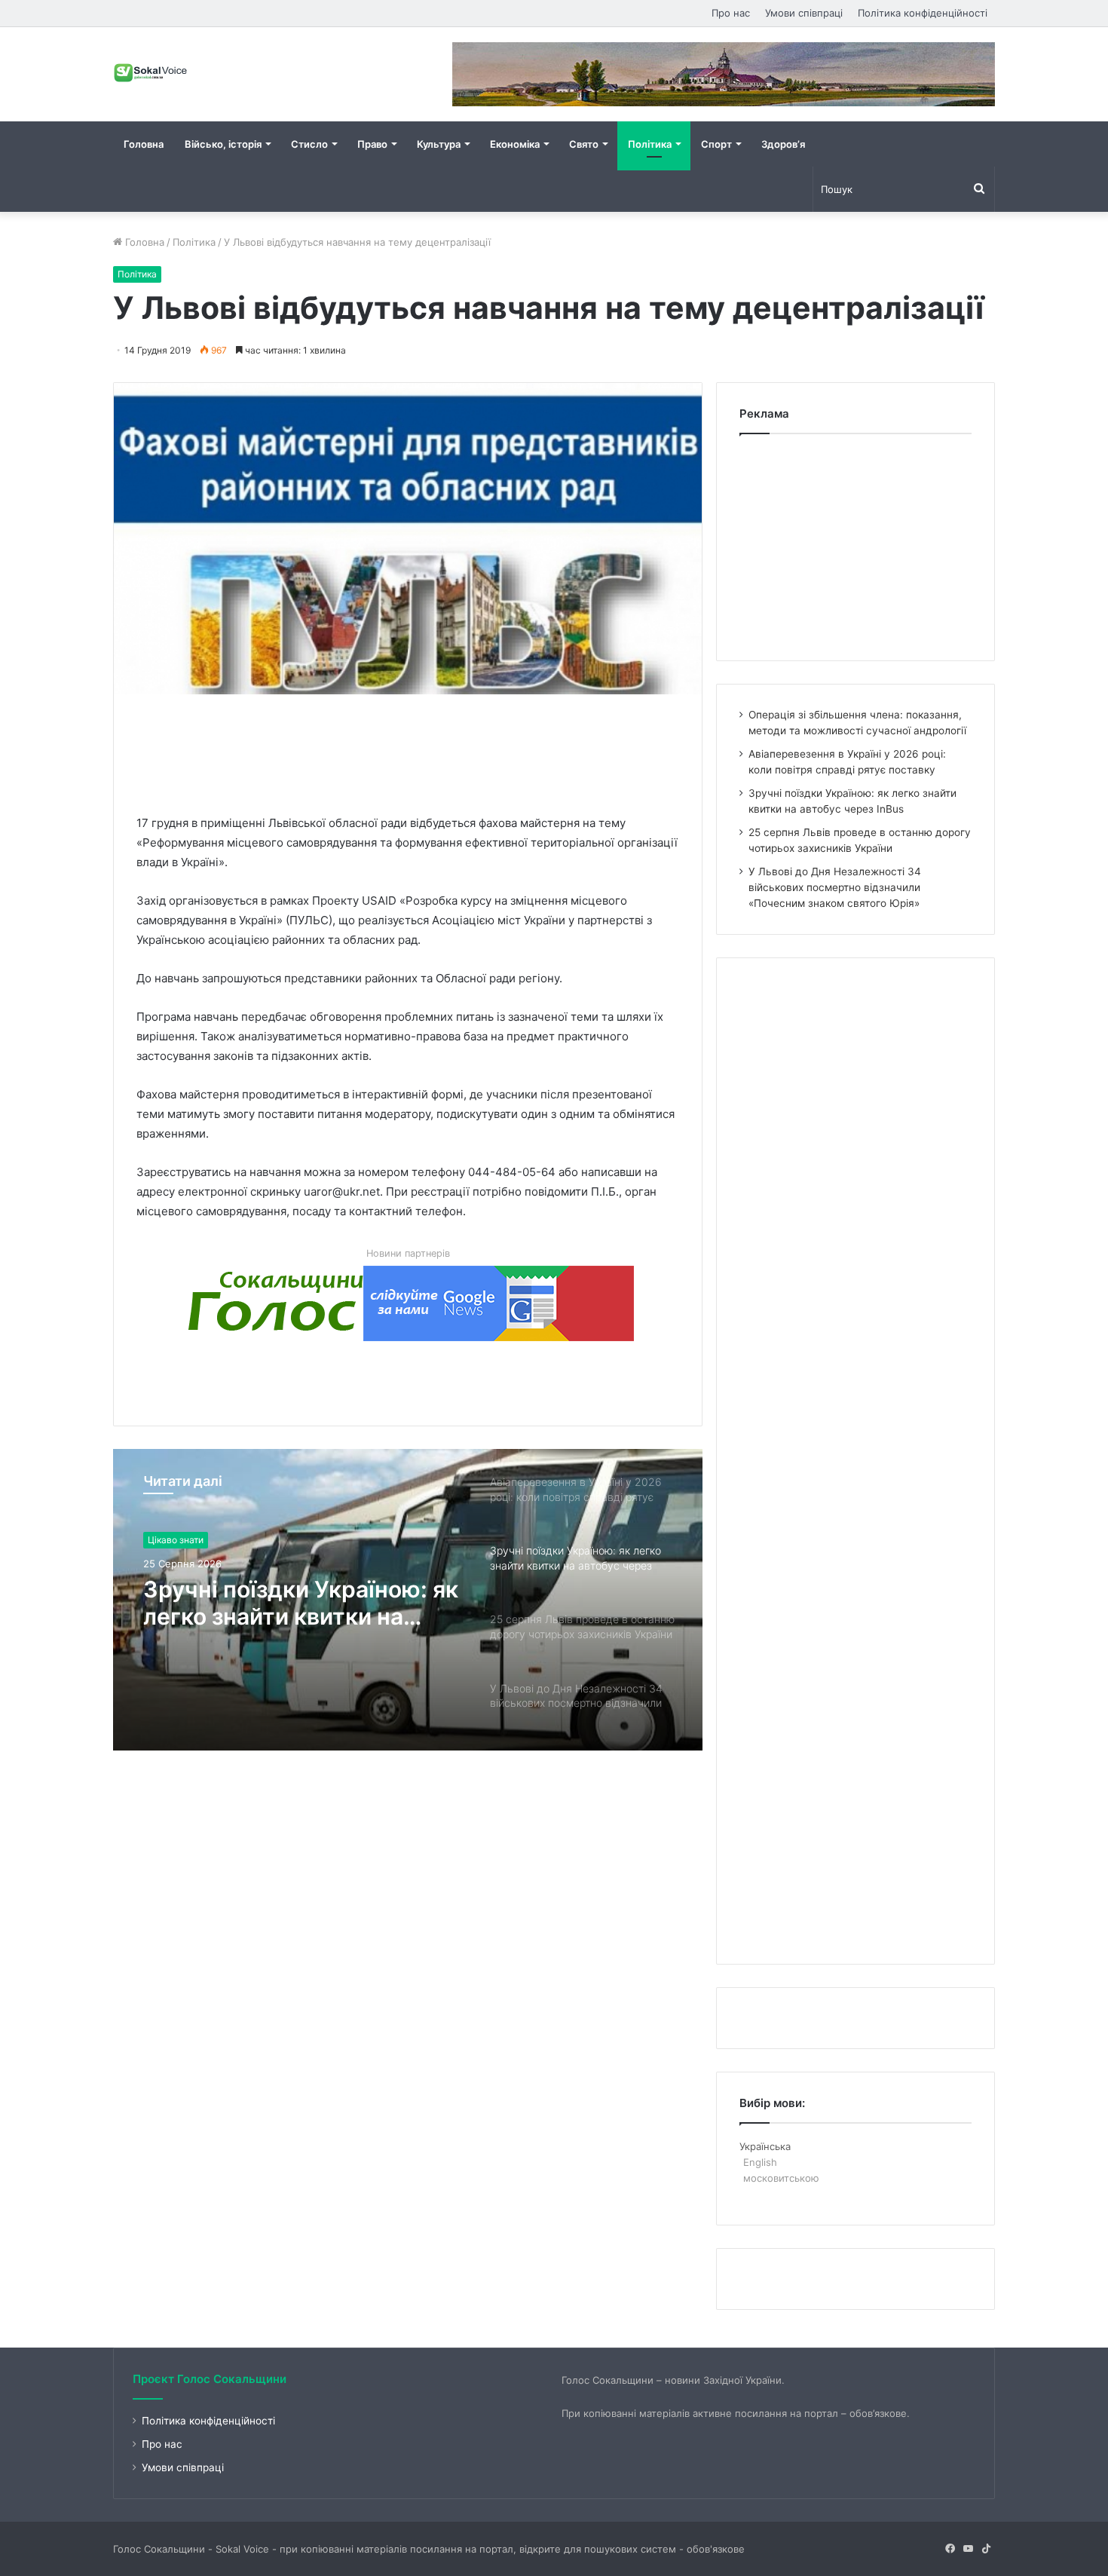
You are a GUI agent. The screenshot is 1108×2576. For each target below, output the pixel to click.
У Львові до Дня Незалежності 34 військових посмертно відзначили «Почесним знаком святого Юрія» (835, 887)
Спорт (716, 144)
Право (372, 144)
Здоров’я (783, 144)
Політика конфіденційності (923, 13)
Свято (584, 144)
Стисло (309, 144)
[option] (408, 1600)
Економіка (515, 144)
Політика (650, 144)
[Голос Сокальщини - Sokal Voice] (151, 72)
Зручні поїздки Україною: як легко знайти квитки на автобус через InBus (301, 1603)
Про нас (731, 13)
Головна (144, 144)
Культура (439, 144)
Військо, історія (223, 144)
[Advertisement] (411, 751)
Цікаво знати (176, 1540)
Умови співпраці (804, 13)
